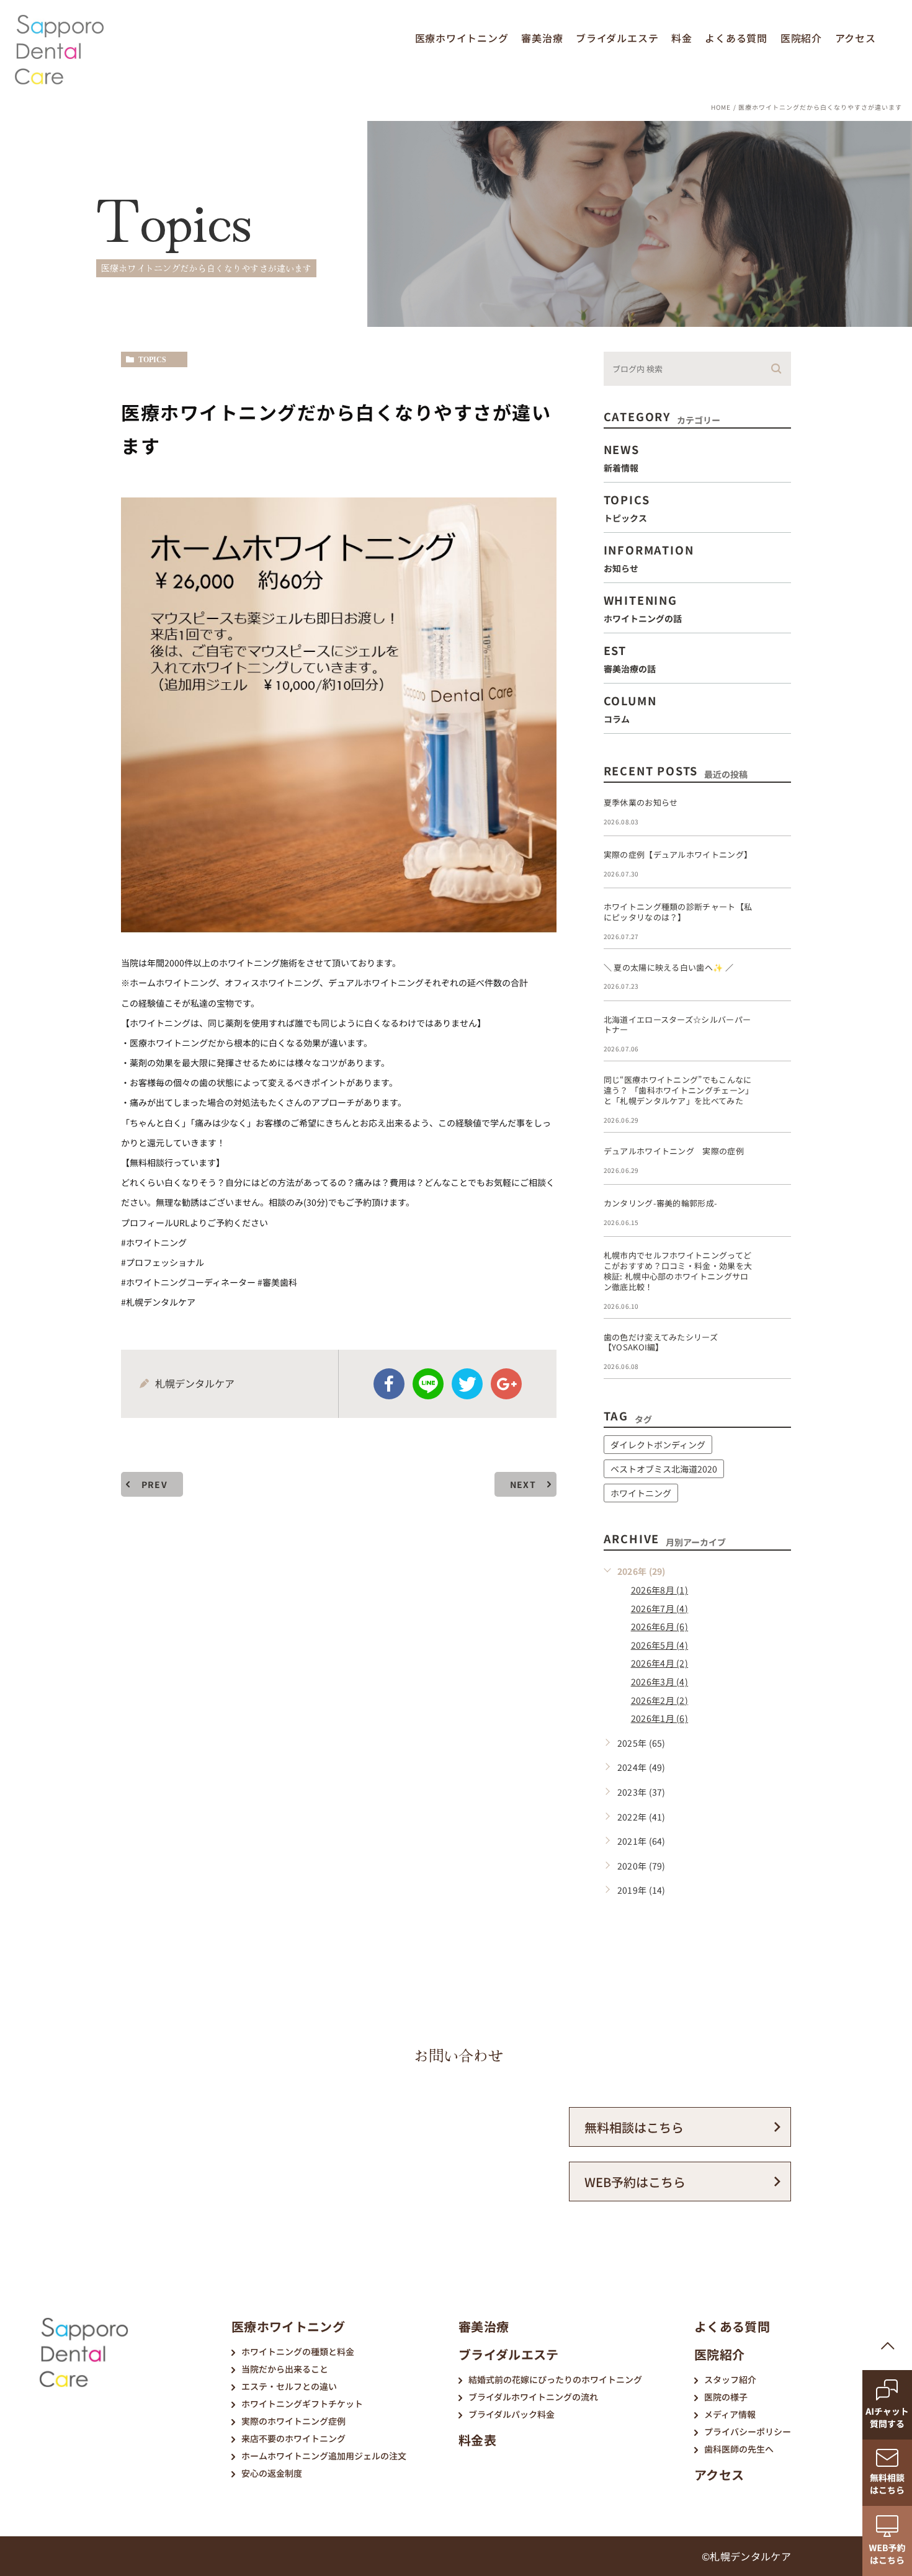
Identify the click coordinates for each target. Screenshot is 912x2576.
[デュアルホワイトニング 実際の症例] (776, 1161)
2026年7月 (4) (660, 1608)
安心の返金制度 (272, 2473)
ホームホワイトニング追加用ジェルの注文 (324, 2456)
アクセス (856, 38)
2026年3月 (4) (660, 1682)
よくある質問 (736, 38)
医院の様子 (726, 2397)
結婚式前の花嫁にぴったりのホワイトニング (555, 2379)
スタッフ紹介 (730, 2379)
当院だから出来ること (285, 2369)
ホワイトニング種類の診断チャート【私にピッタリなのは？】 (678, 912)
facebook (389, 1384)
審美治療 (542, 38)
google (506, 1384)
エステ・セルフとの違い (289, 2386)
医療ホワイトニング (462, 38)
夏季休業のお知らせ (641, 802)
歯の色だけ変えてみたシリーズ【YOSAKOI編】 (661, 1342)
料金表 (477, 2440)
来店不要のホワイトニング (293, 2438)
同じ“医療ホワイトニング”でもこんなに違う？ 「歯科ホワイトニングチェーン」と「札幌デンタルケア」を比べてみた (679, 1090)
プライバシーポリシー (748, 2431)
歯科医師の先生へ (739, 2449)
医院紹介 (801, 38)
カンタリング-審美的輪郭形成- (661, 1203)
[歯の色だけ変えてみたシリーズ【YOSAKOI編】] (776, 1347)
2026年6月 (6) (660, 1626)
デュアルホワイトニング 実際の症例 (674, 1151)
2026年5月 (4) (660, 1645)
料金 (682, 38)
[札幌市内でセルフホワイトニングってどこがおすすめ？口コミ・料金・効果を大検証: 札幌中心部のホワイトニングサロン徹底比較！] (776, 1265)
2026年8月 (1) (660, 1590)
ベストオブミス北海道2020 (664, 1469)
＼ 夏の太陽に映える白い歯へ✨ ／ (668, 967)
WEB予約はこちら (635, 2182)
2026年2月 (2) (660, 1700)
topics (152, 360)
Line (428, 1384)
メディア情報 (730, 2414)
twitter (467, 1384)
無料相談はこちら (634, 2127)
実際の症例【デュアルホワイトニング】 (678, 854)
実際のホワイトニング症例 (293, 2421)
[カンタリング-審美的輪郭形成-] (776, 1213)
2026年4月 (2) (660, 1663)
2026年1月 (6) (660, 1718)
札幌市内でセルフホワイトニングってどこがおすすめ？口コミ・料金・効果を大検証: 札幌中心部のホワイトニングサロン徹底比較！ (678, 1271)
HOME (721, 107)
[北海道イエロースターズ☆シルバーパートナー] (776, 1030)
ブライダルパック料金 (512, 2414)
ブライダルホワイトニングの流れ (533, 2397)
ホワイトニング (641, 1493)
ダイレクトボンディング (658, 1445)
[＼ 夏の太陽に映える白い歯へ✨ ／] (776, 978)
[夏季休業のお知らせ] (776, 813)
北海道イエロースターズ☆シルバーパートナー (677, 1025)
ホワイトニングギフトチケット (302, 2404)
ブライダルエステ (617, 38)
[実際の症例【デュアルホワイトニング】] (776, 865)
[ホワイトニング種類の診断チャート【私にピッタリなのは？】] (776, 917)
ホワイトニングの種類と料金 (298, 2351)
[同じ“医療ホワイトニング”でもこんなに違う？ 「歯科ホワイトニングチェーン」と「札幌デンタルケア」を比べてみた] (776, 1090)
